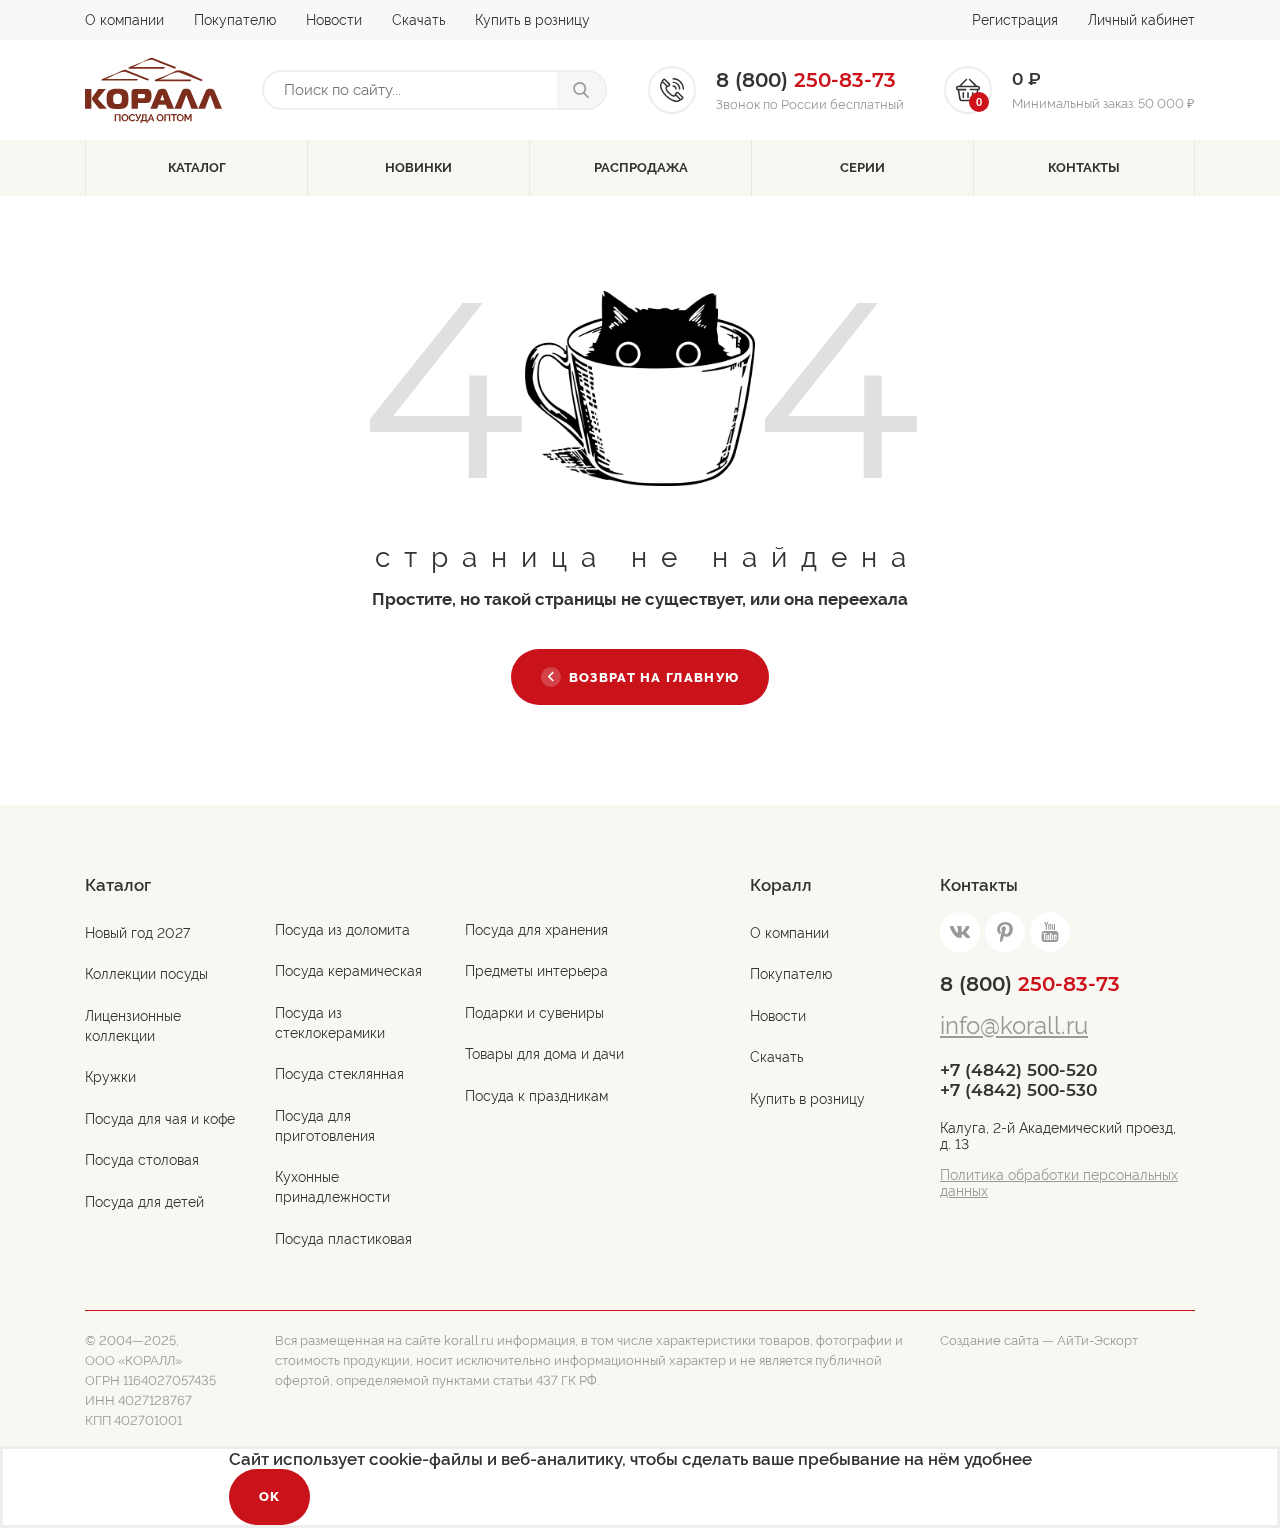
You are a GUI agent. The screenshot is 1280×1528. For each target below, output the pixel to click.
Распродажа (641, 167)
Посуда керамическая (348, 971)
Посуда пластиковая (343, 1239)
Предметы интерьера (536, 971)
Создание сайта (989, 1340)
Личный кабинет (1141, 20)
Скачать (418, 20)
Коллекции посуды (146, 974)
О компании (124, 20)
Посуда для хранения (536, 930)
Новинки (418, 167)
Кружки (110, 1077)
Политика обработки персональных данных (1059, 1183)
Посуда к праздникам (536, 1096)
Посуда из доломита (342, 930)
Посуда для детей (144, 1202)
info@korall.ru (1014, 1025)
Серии (862, 167)
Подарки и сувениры (534, 1013)
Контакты (1084, 167)
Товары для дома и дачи (544, 1054)
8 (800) (1030, 984)
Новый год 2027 (137, 933)
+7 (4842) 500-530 (1018, 1090)
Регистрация (1015, 20)
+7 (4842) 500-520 (1018, 1070)
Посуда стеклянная (339, 1074)
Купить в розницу (532, 20)
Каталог (197, 167)
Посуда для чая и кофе (160, 1119)
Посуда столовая (142, 1160)
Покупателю (235, 20)
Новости (334, 20)
